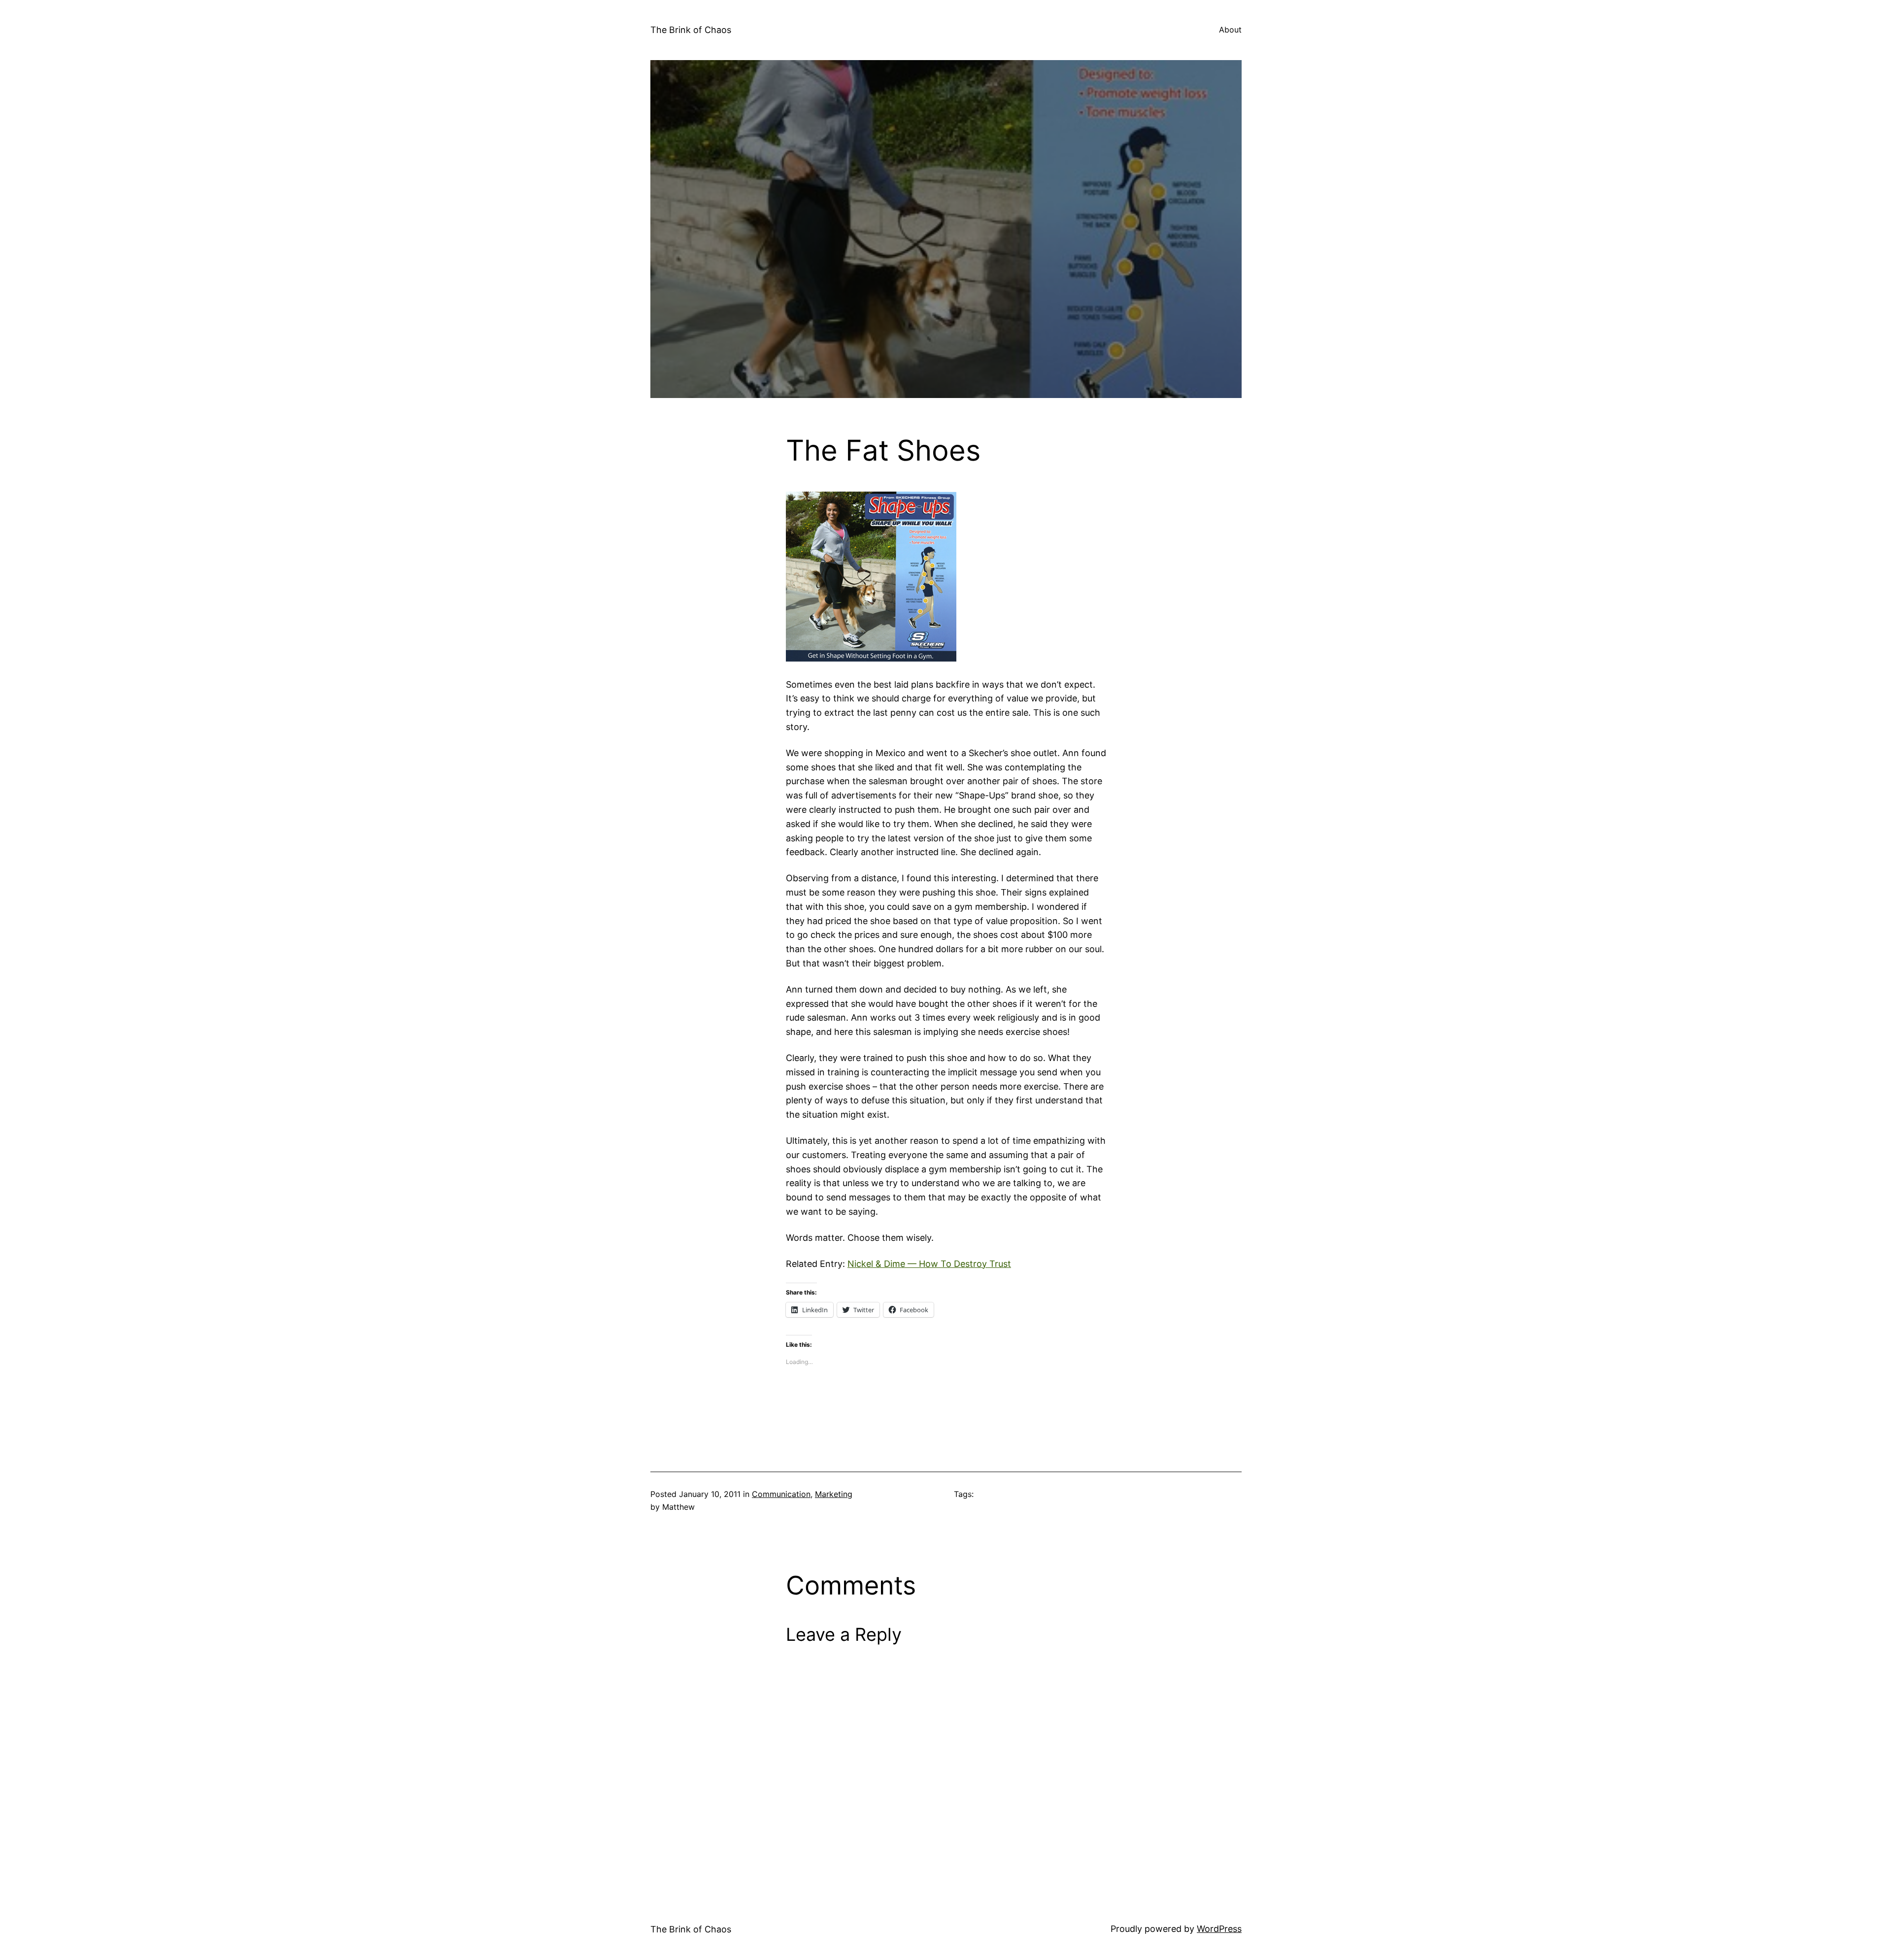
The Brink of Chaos (691, 30)
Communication (781, 1494)
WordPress (1219, 1929)
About (1230, 30)
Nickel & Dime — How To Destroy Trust (929, 1264)
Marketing (834, 1494)
